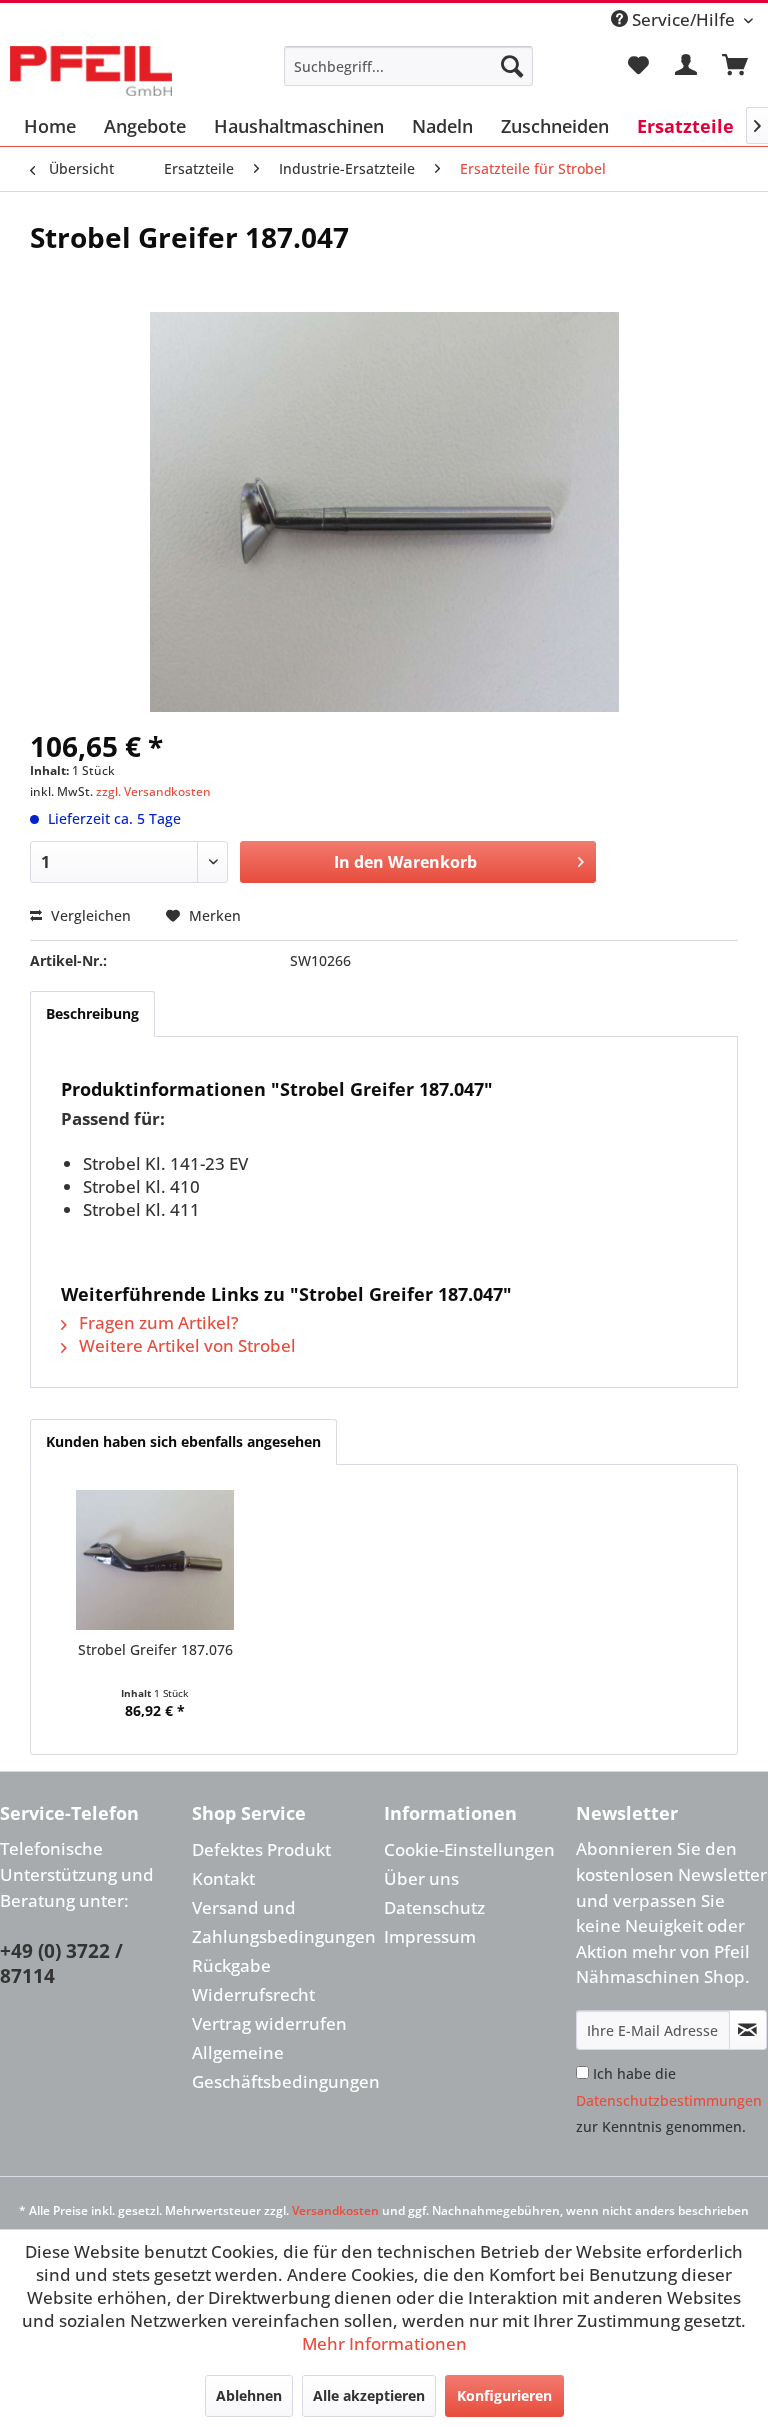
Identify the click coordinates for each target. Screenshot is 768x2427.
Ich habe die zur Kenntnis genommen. (669, 2100)
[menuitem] (409, 66)
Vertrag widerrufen (269, 2023)
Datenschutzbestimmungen (669, 2100)
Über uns (421, 1878)
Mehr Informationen (384, 2343)
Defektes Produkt (261, 1849)
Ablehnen (249, 2395)
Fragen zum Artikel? (157, 1322)
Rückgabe (231, 1965)
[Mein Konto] (687, 66)
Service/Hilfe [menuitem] (683, 19)
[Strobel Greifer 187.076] (155, 1560)
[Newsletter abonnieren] (748, 2030)
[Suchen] (512, 66)
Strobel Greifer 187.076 (155, 1649)
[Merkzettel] (638, 66)
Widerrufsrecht (253, 1994)
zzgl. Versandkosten (153, 791)
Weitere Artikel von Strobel (185, 1345)
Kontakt (223, 1878)
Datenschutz (434, 1907)
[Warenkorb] (736, 66)
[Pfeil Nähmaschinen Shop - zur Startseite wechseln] (91, 71)
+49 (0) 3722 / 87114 (61, 1964)
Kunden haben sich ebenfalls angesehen (183, 1441)
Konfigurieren (504, 2395)
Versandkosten (335, 2210)
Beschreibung (92, 1013)
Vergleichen (89, 915)
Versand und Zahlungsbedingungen (283, 1922)
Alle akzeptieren (369, 2395)
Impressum (430, 1936)
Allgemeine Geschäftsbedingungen (283, 2067)
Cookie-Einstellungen (469, 1849)
